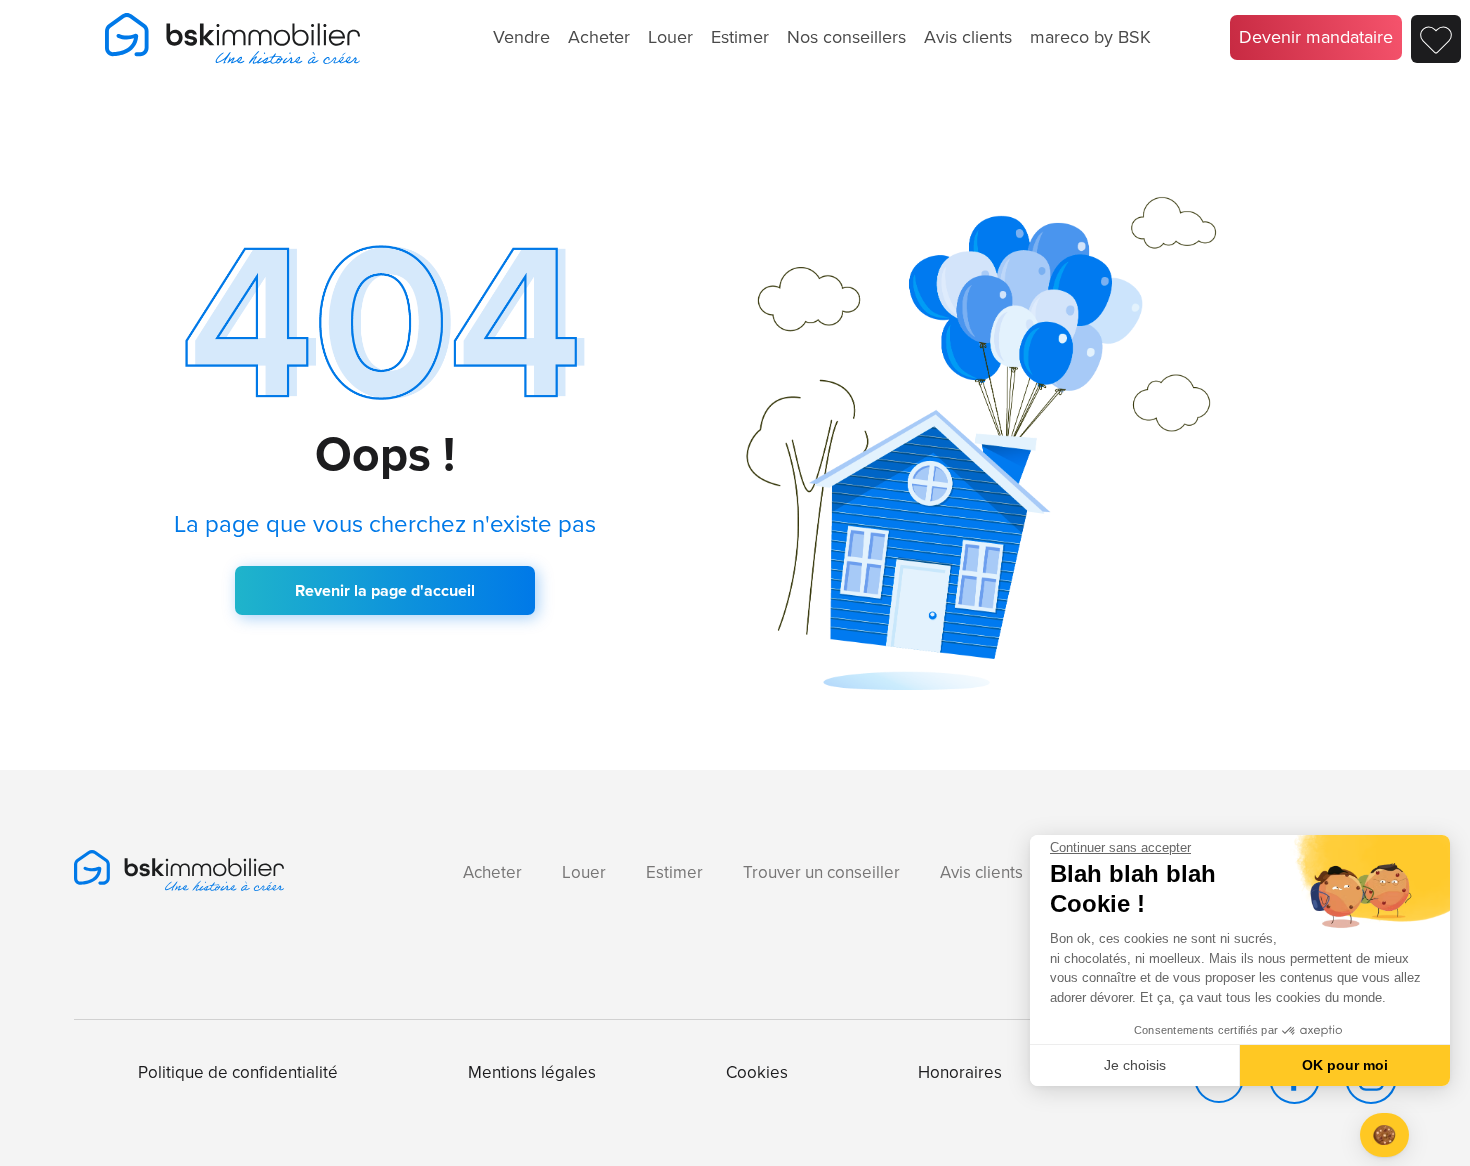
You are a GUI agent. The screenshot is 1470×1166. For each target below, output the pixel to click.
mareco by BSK (1090, 37)
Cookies (757, 1072)
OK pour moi (1345, 1065)
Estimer (740, 37)
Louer (670, 37)
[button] (1384, 1135)
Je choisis (1135, 1065)
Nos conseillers (846, 37)
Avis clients (968, 37)
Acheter (599, 37)
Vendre (521, 37)
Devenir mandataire (1316, 37)
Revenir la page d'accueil (385, 590)
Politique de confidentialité (238, 1072)
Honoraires (960, 1072)
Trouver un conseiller (821, 872)
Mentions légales (532, 1072)
